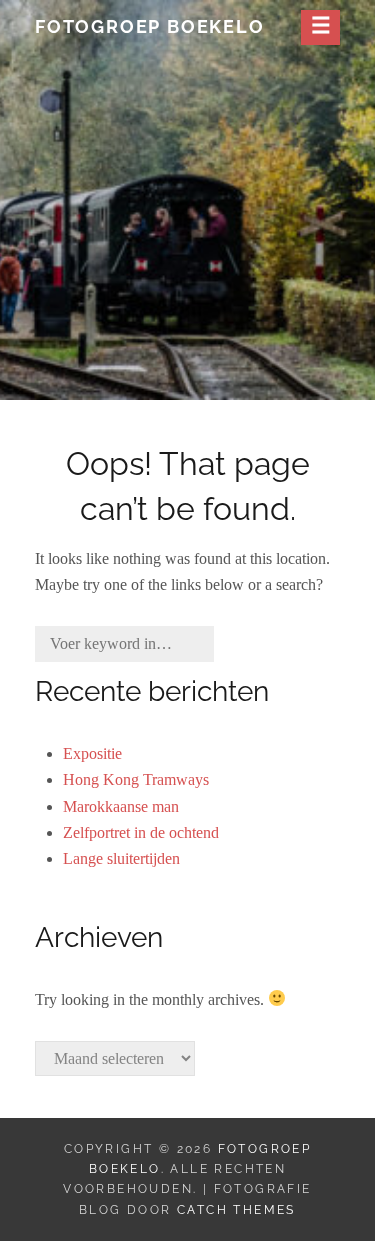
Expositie (92, 753)
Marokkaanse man (121, 806)
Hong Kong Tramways (136, 779)
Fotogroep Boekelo (150, 26)
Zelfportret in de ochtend (141, 832)
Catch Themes (236, 1210)
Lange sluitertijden (121, 858)
